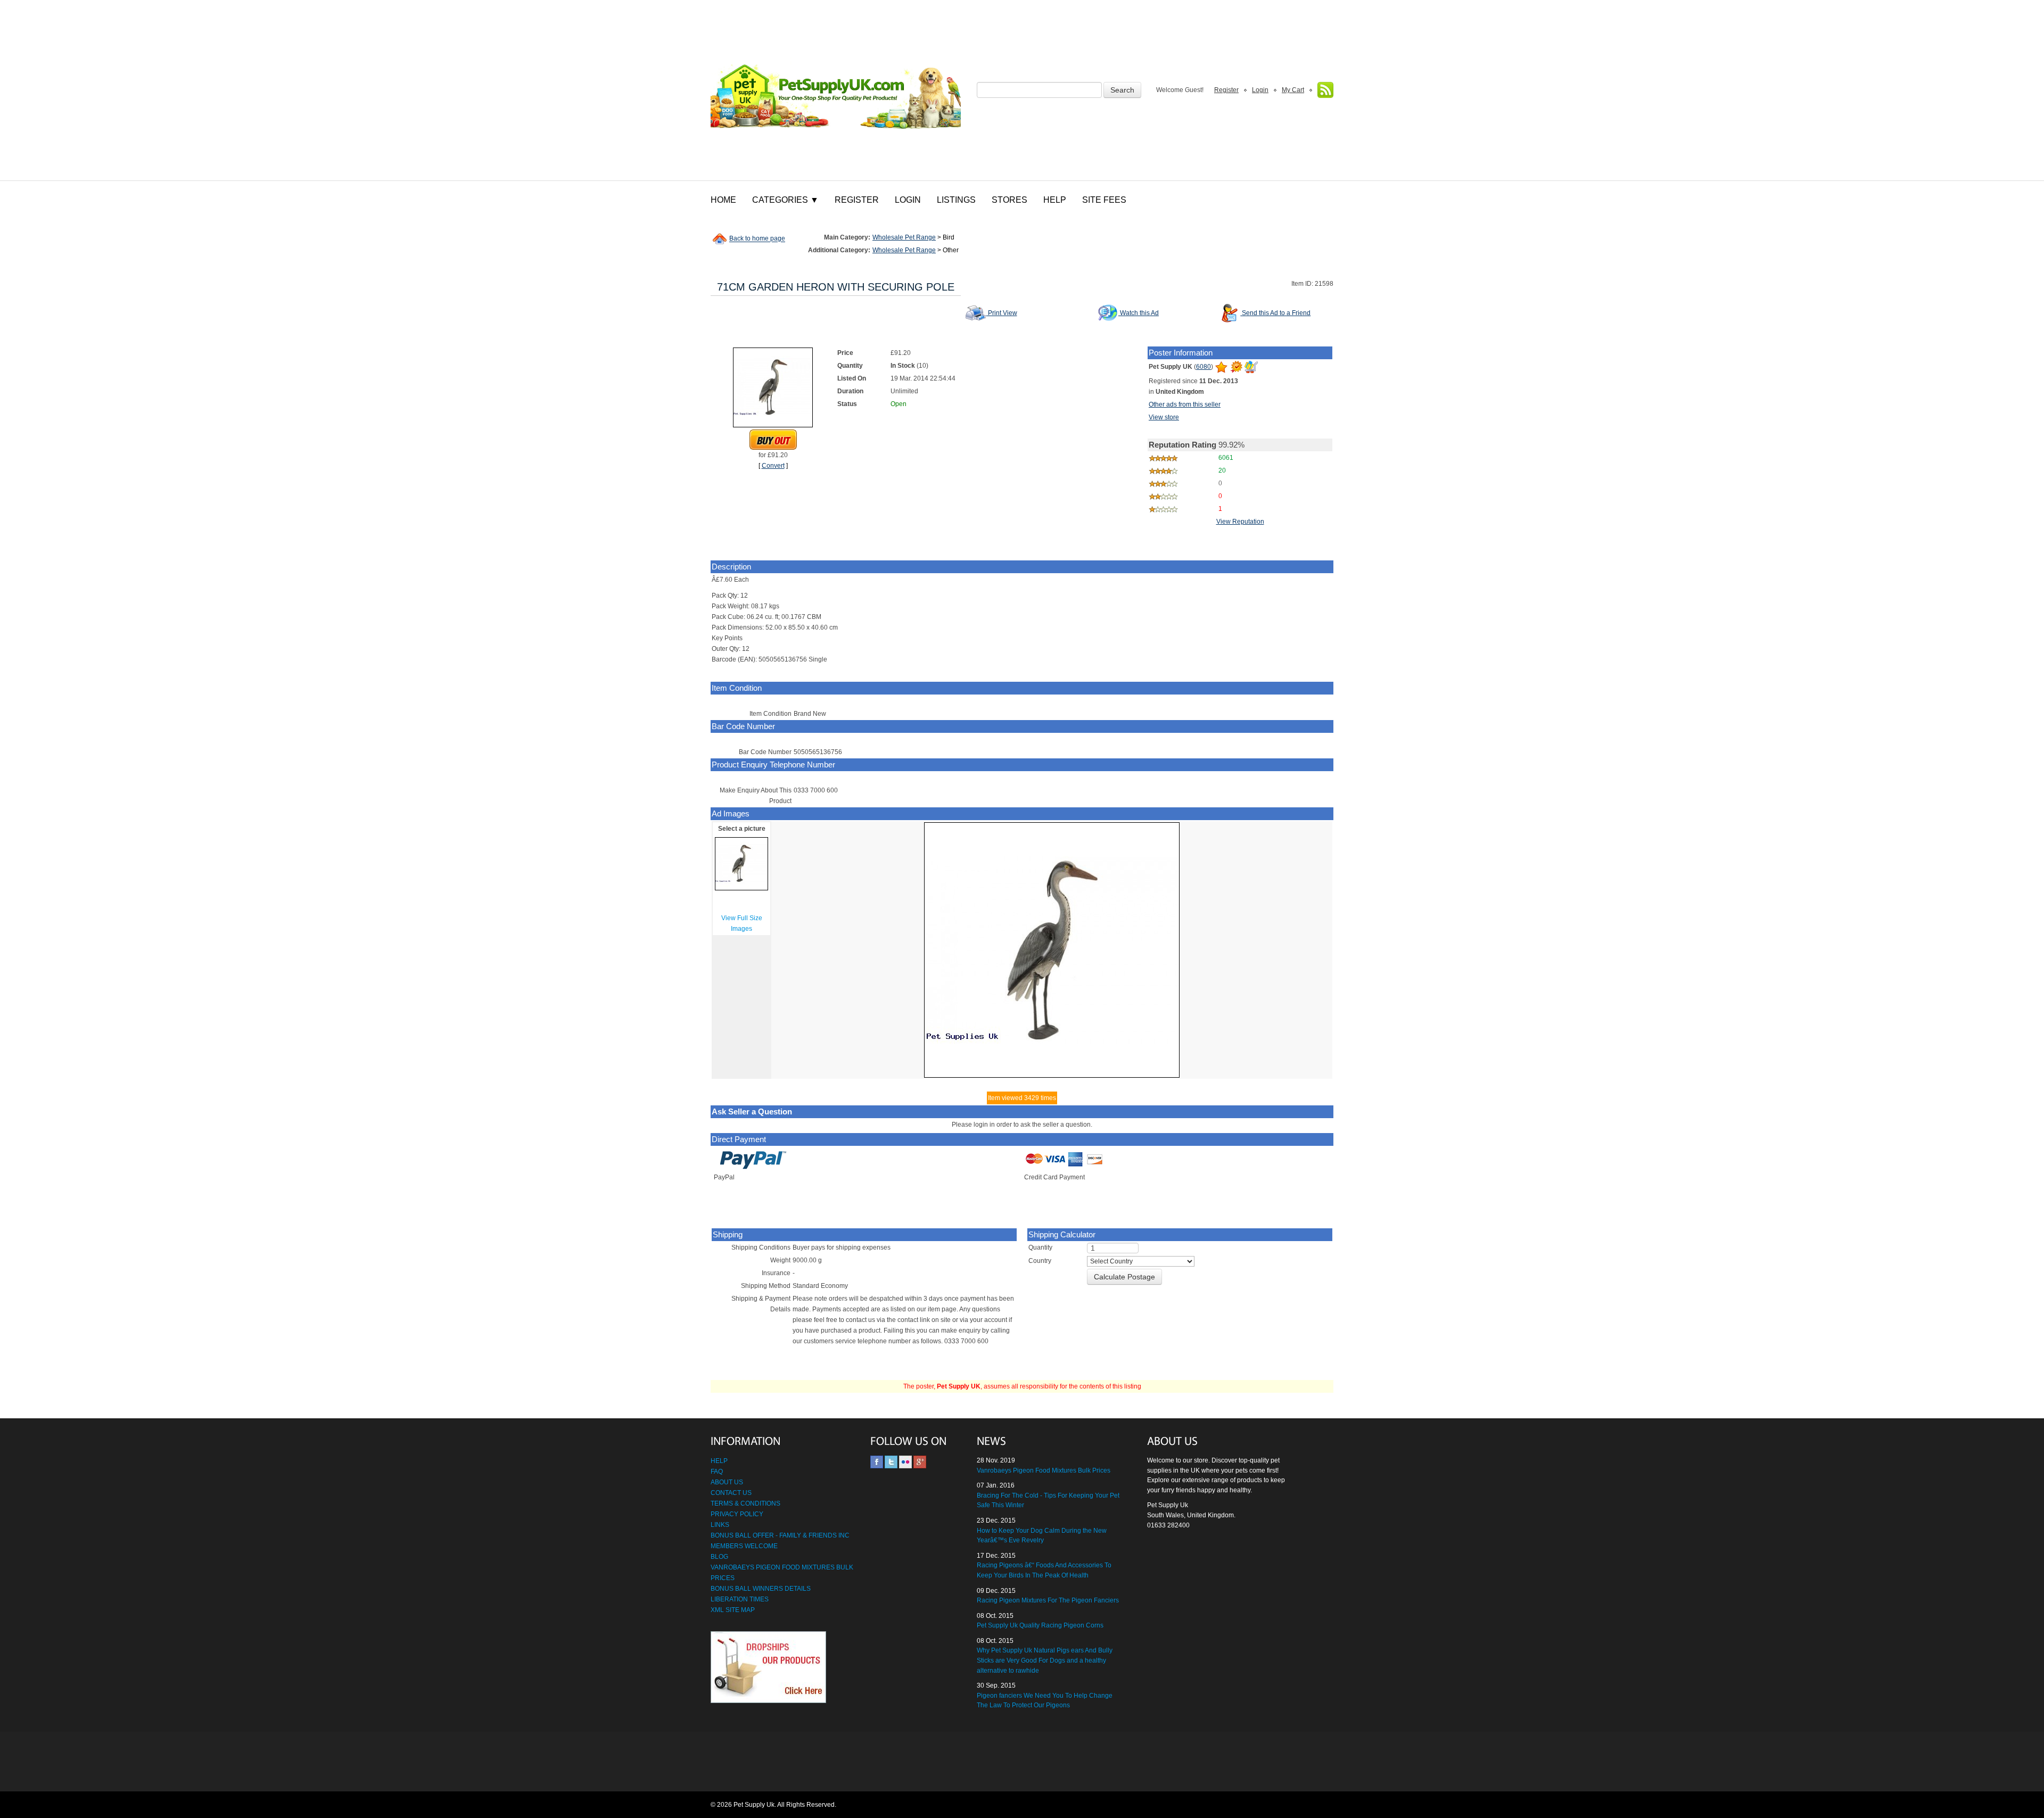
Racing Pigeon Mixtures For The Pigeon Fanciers (1048, 1600)
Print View (1002, 313)
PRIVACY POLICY (737, 1514)
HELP (719, 1461)
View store (1164, 417)
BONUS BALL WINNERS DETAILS (761, 1589)
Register (1226, 90)
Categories (785, 200)
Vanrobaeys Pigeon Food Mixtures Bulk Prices (1044, 1470)
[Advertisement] (1022, 1762)
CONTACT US (731, 1493)
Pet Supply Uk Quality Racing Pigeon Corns (1040, 1625)
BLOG (719, 1557)
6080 (1204, 367)
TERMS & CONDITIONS (745, 1503)
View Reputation (1240, 522)
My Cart (1293, 90)
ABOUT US (727, 1482)
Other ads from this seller (1185, 404)
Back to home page (757, 239)
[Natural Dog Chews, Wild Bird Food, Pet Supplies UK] (836, 90)
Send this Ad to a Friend (1275, 313)
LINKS (720, 1525)
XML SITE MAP (733, 1610)
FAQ (717, 1472)
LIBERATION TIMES (740, 1599)
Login (1260, 90)
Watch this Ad (1139, 313)
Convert (773, 466)
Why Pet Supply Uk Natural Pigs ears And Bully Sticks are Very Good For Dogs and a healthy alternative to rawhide (1045, 1660)
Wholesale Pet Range (904, 237)
